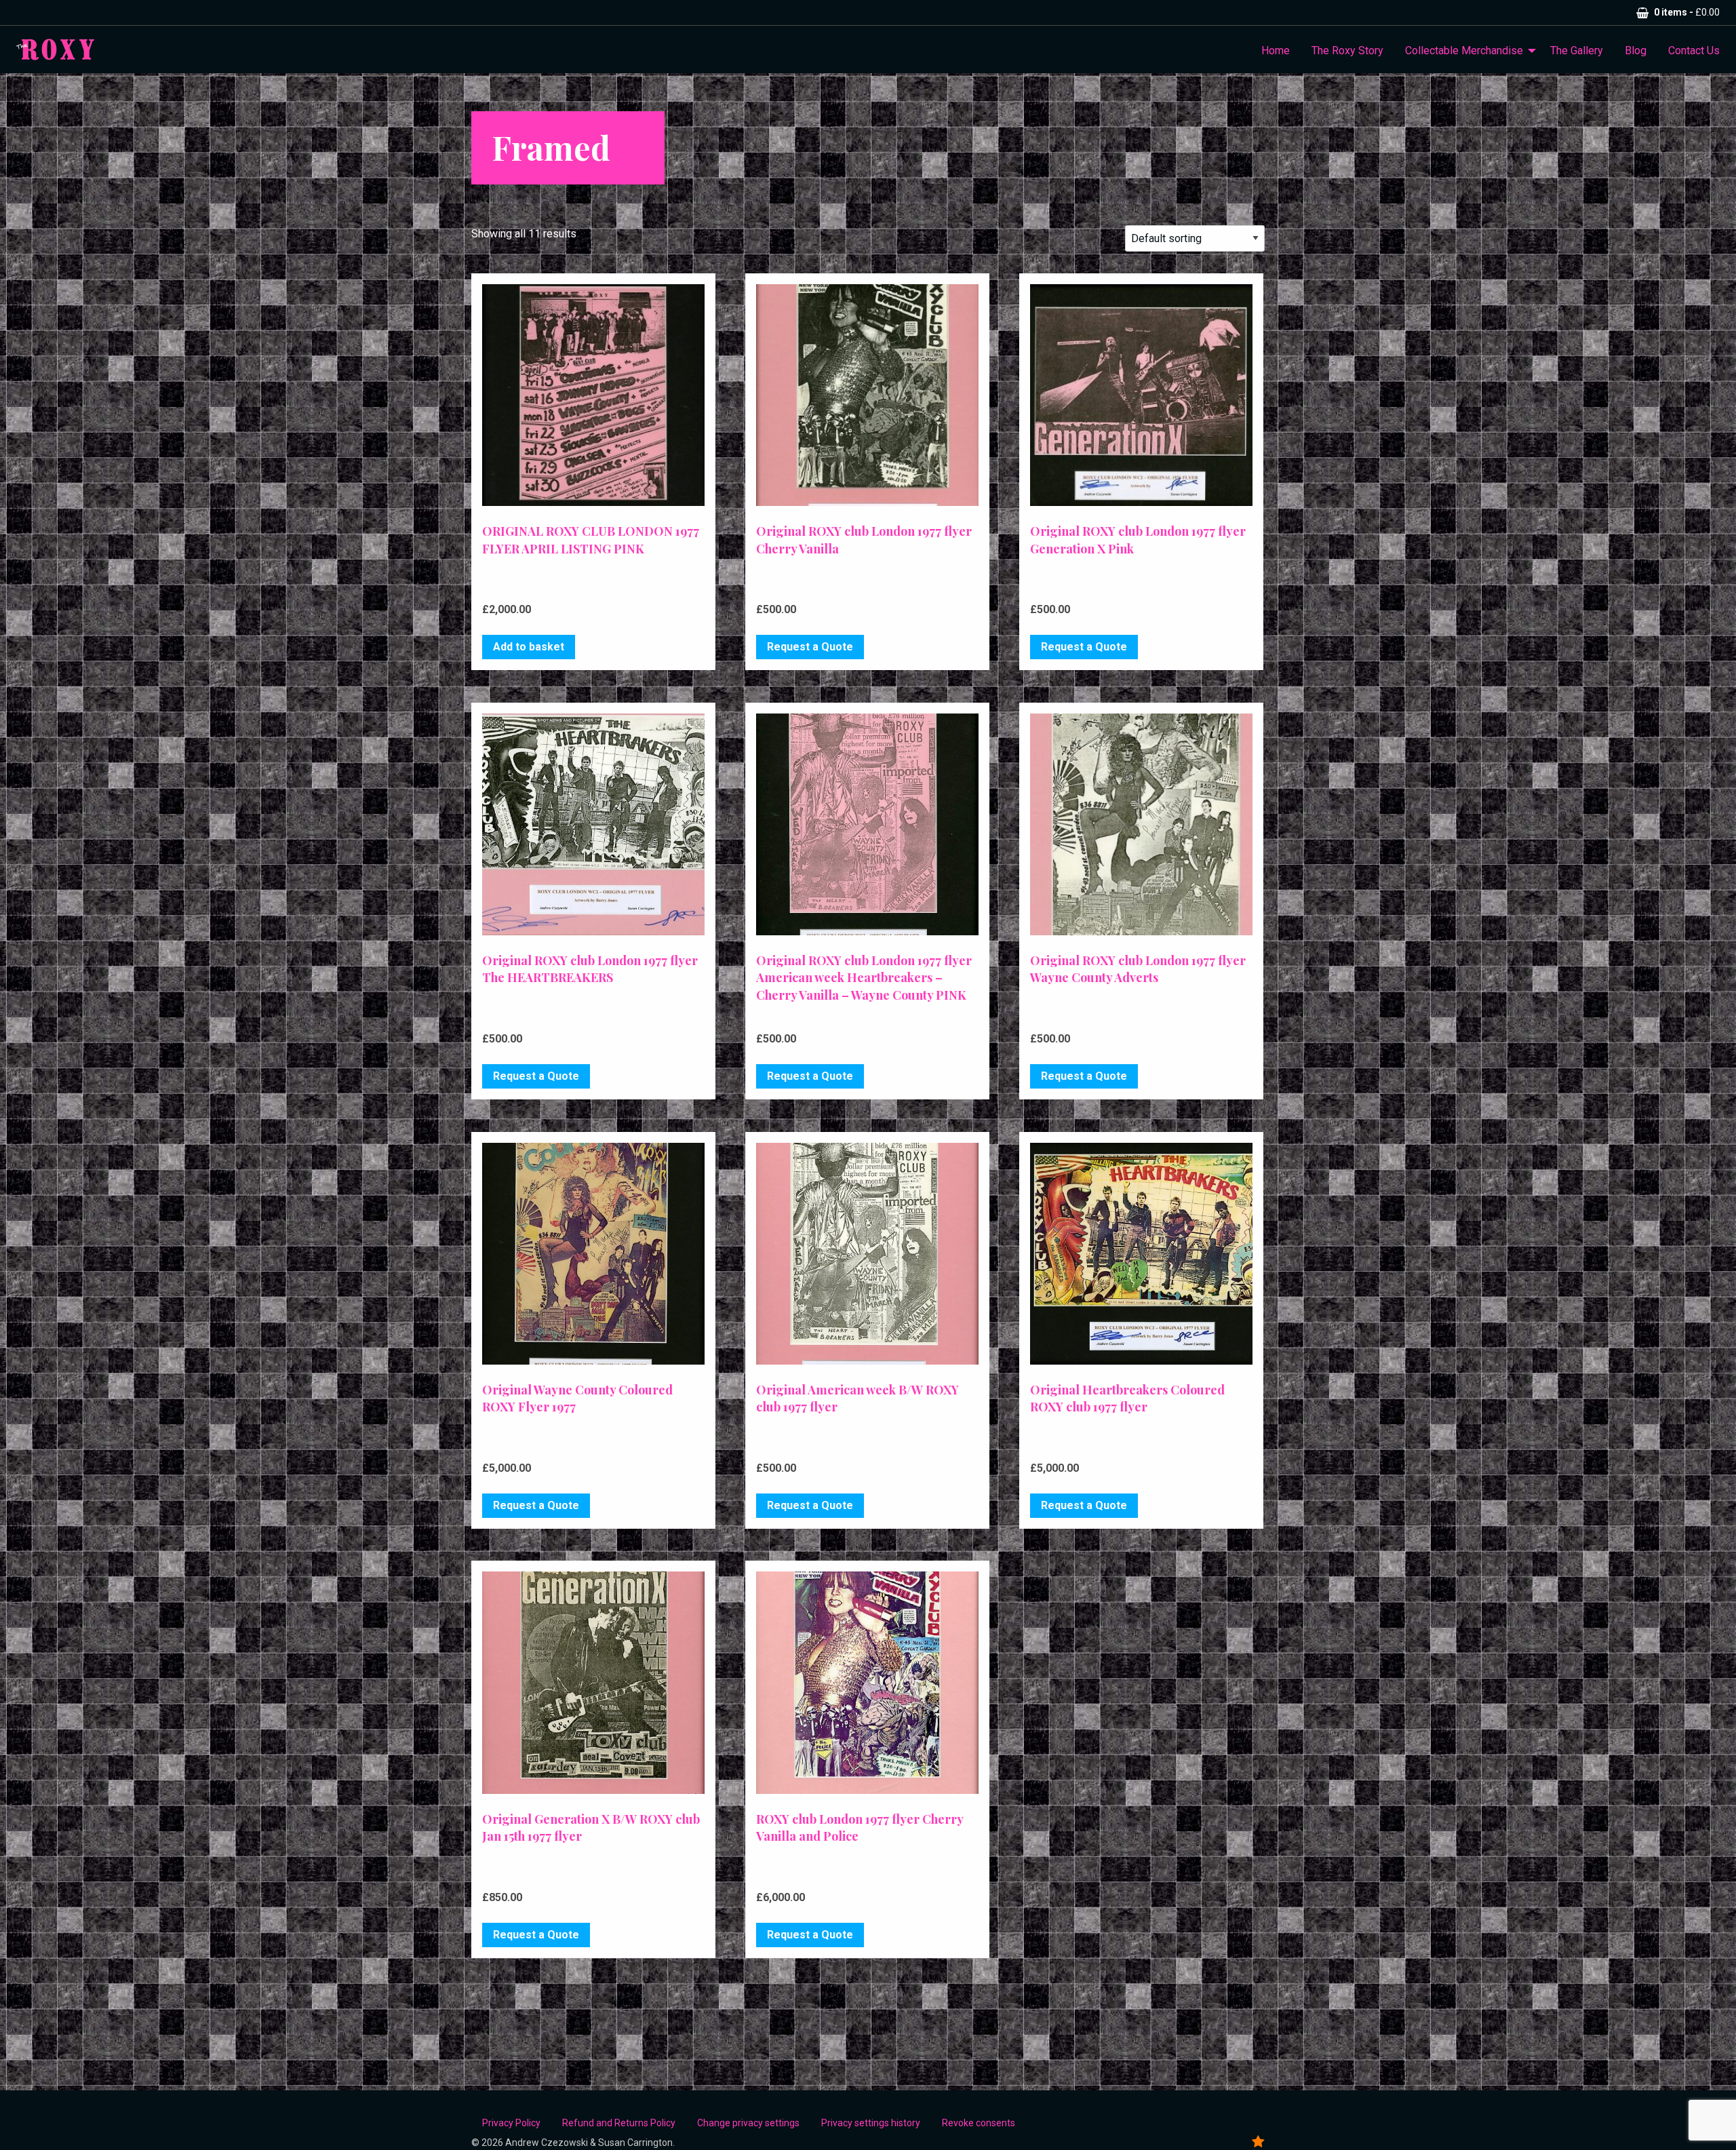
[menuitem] (1276, 51)
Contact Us (1694, 51)
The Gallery (1577, 51)
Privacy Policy (511, 2123)
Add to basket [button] (529, 647)
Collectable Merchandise (1464, 51)
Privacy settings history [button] (871, 2123)
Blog (1636, 51)
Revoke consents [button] (979, 2123)
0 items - (1687, 12)
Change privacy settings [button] (748, 2123)
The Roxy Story (1347, 51)
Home (1276, 51)
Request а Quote (810, 647)
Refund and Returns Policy (619, 2123)
